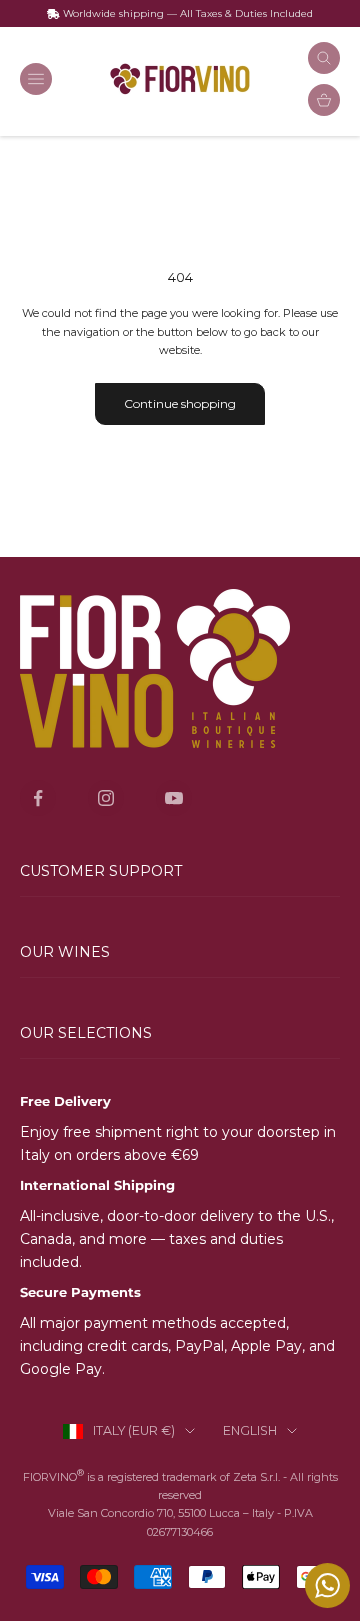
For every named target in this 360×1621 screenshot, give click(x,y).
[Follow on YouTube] (174, 798)
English (250, 1430)
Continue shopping (180, 403)
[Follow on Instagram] (106, 798)
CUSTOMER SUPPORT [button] (101, 871)
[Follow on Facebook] (38, 798)
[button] (180, 953)
